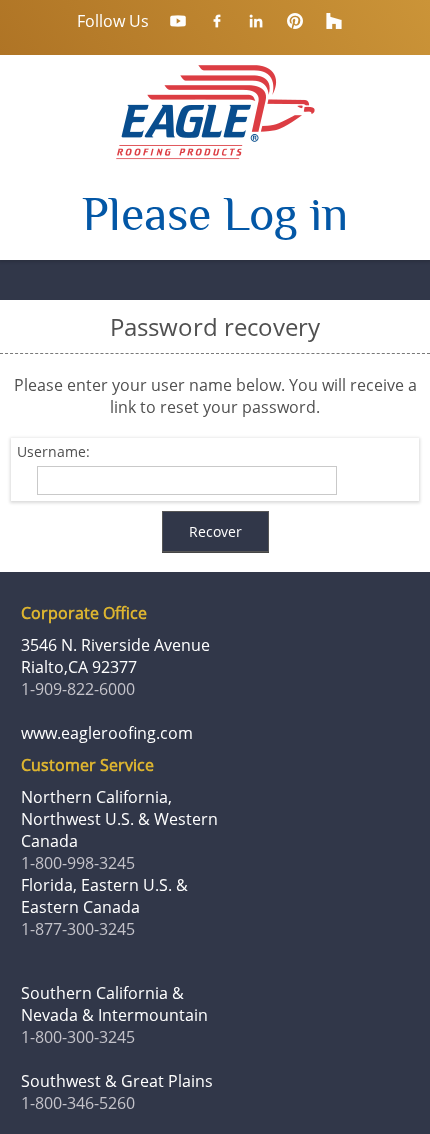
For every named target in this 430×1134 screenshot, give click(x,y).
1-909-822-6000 (78, 689)
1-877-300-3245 (78, 929)
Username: (53, 452)
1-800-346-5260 (78, 1103)
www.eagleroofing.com (107, 733)
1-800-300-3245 (78, 1037)
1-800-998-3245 (78, 863)
